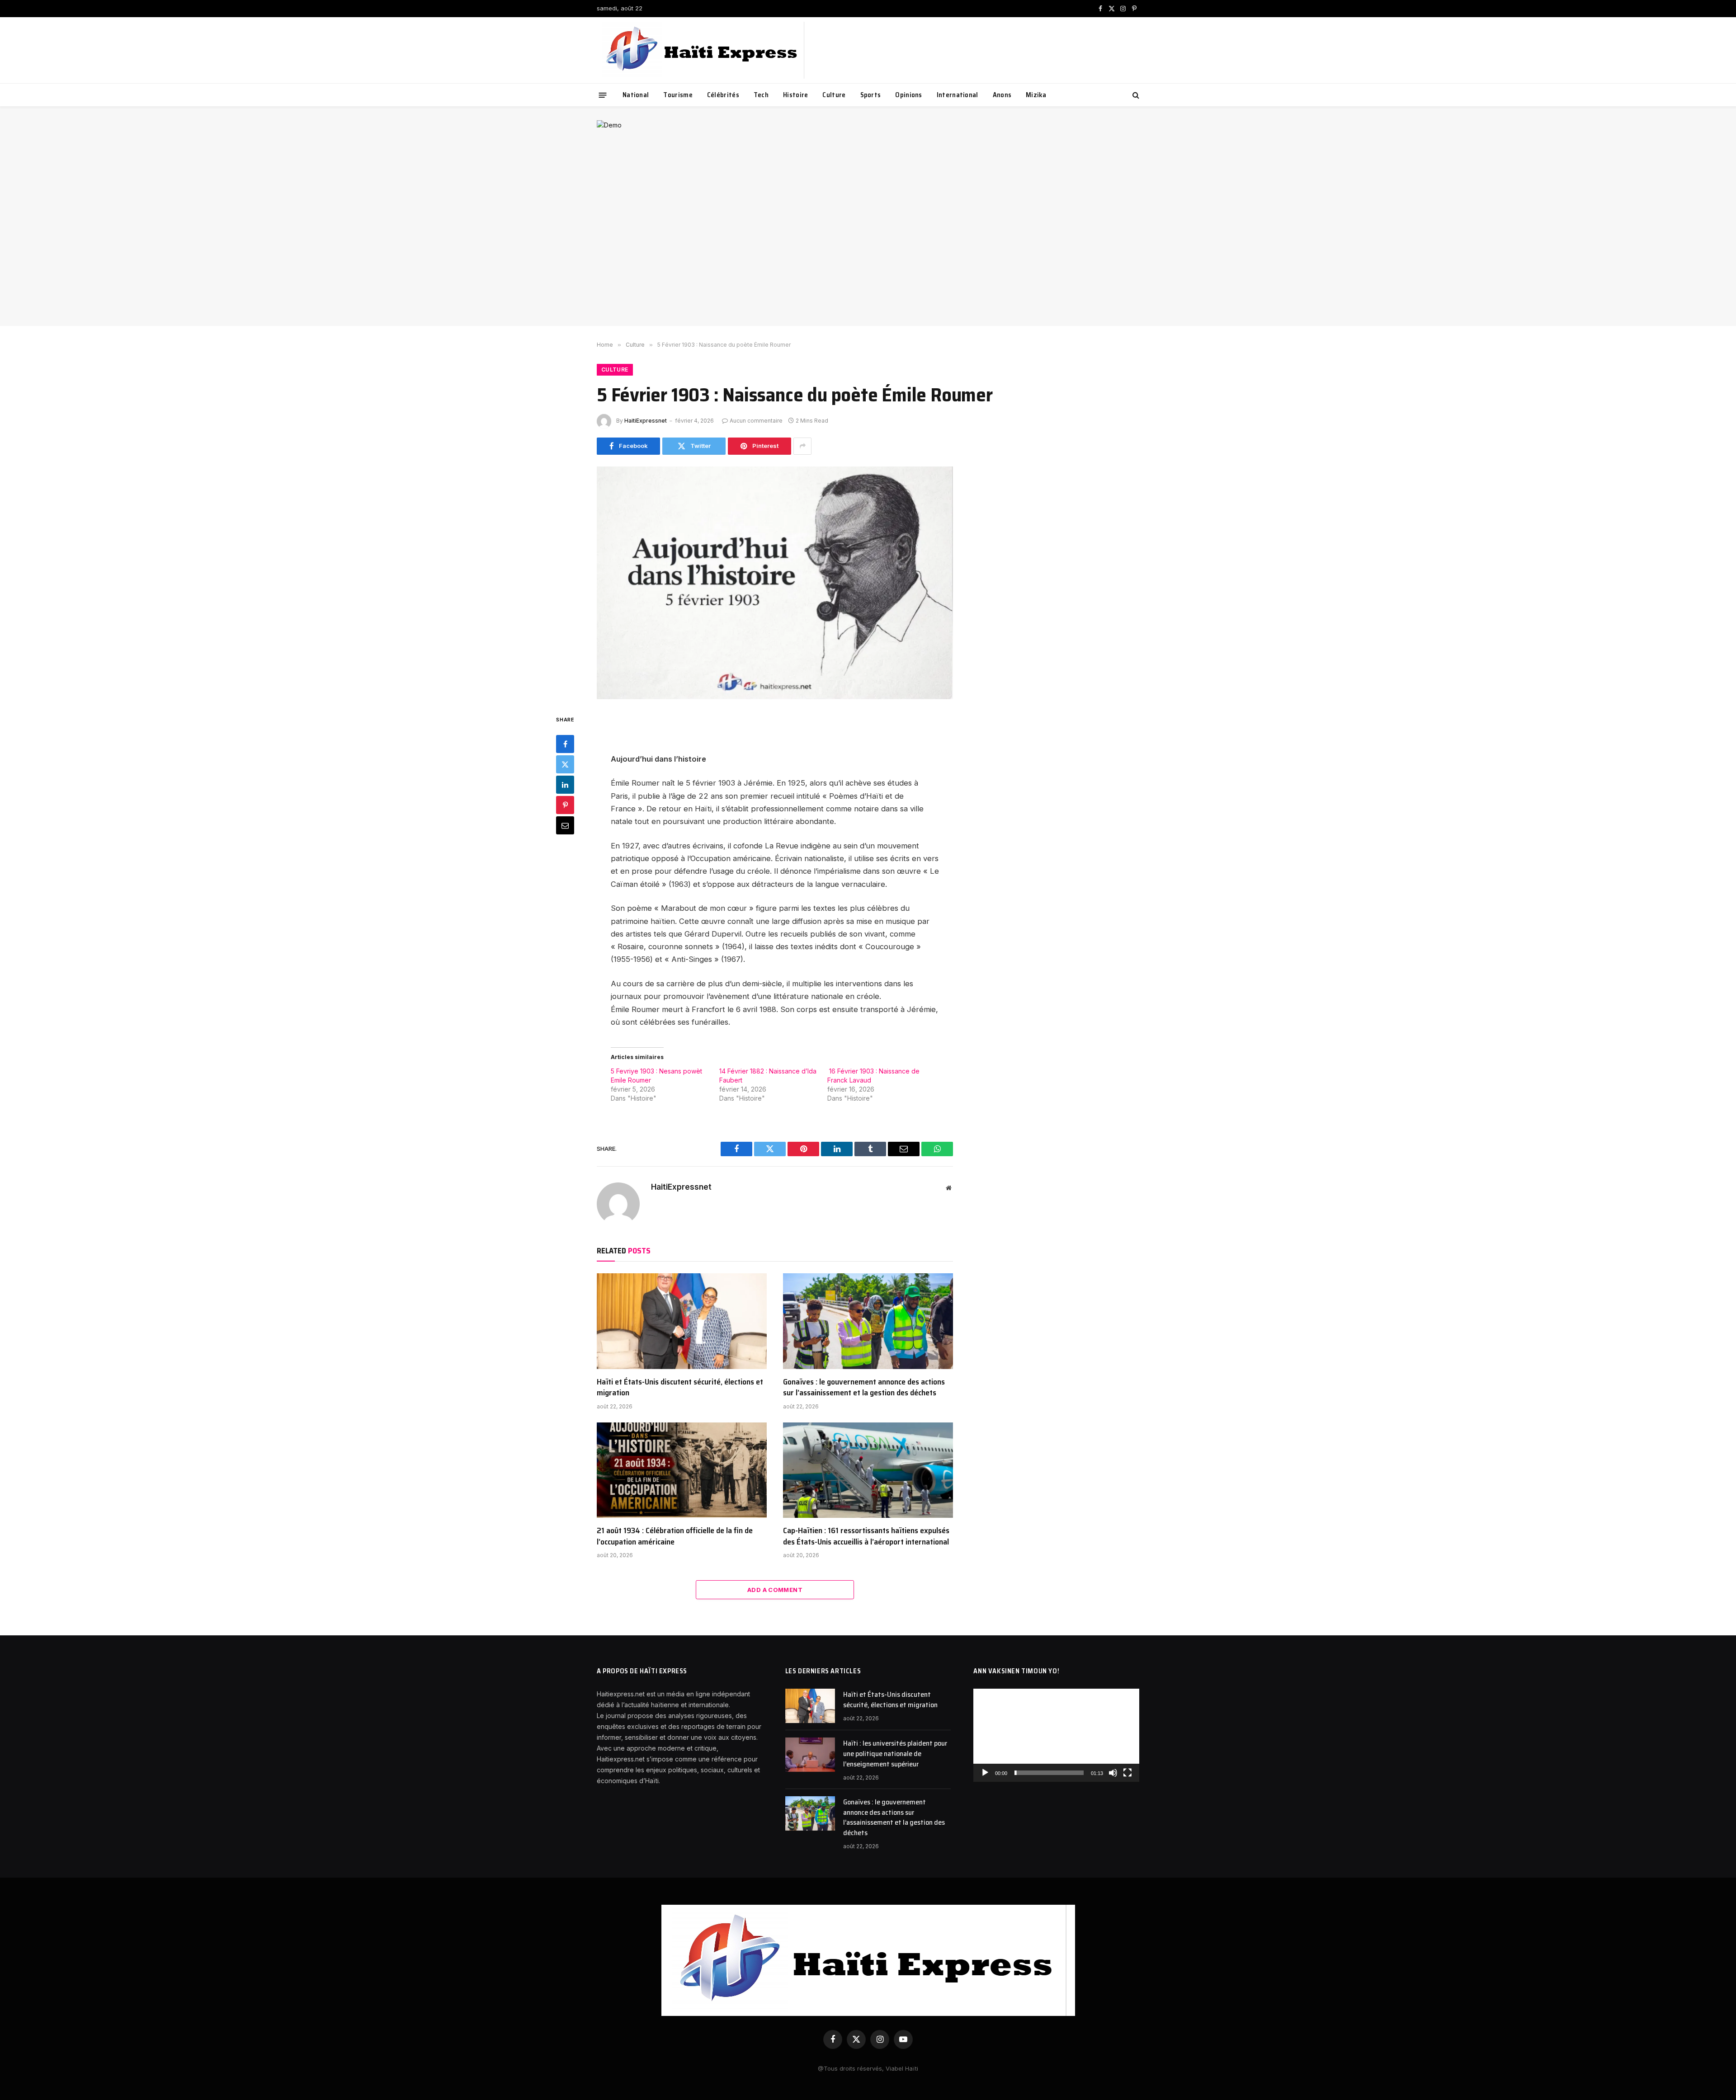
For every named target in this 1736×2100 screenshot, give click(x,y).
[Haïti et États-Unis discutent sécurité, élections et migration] (682, 1321)
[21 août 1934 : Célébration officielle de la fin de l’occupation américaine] (682, 1470)
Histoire (795, 95)
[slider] (1049, 1773)
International (958, 95)
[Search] (1135, 95)
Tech (761, 95)
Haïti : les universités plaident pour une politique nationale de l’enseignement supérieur (895, 1754)
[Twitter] (565, 764)
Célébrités (723, 95)
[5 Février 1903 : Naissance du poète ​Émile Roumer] (775, 583)
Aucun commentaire (756, 421)
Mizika (1036, 95)
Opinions (908, 95)
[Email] (565, 825)
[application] (1056, 1735)
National (636, 95)
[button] (1057, 1735)
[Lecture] (985, 1773)
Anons (1002, 95)
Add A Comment (775, 1590)
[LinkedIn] (565, 784)
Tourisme (678, 95)
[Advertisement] (868, 245)
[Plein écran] (1127, 1773)
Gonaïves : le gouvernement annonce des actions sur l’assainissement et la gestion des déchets (864, 1387)
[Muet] (1113, 1773)
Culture (834, 95)
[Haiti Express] (703, 50)
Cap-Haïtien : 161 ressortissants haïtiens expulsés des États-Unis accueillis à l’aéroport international (866, 1536)
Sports (871, 95)
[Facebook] (565, 744)
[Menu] (603, 95)
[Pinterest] (565, 805)
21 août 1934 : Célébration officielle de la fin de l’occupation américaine (675, 1536)
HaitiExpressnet (646, 421)
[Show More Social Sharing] (802, 446)
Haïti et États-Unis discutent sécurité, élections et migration (680, 1387)
